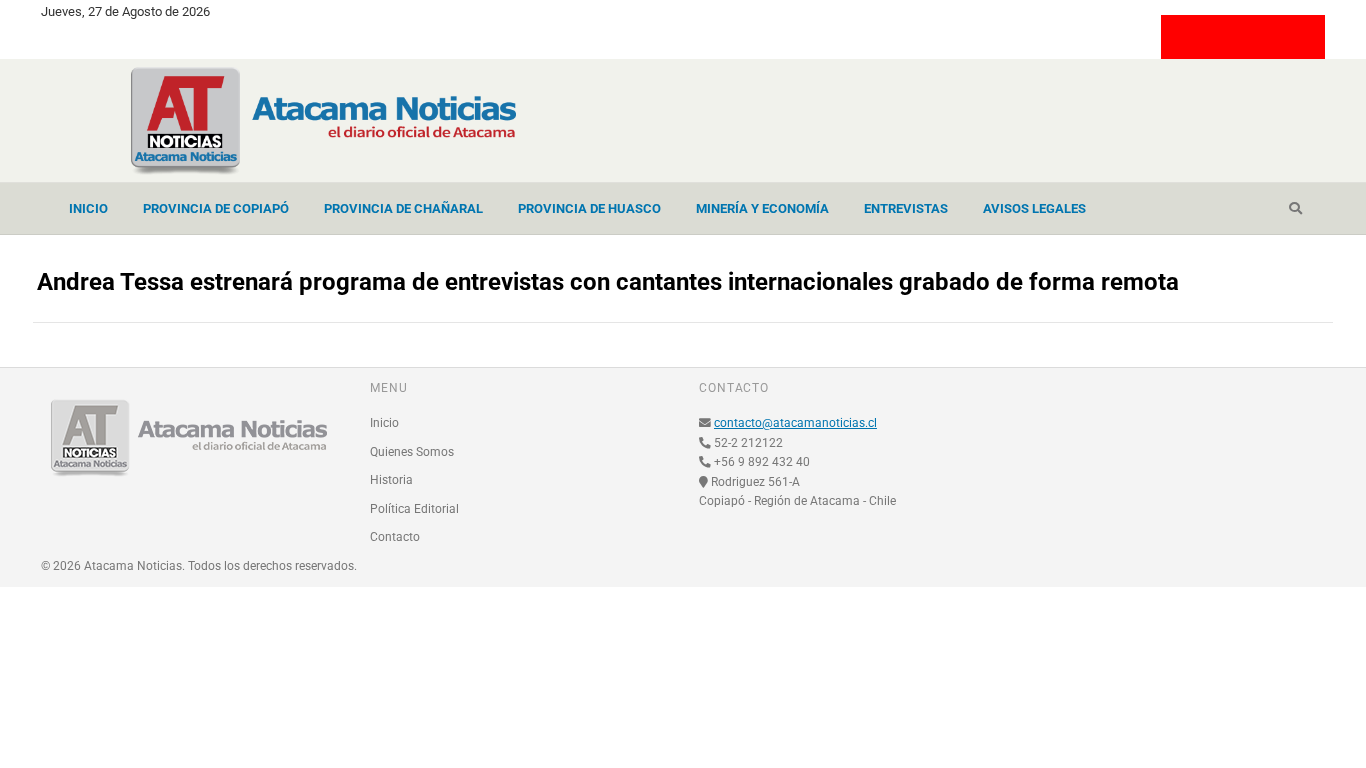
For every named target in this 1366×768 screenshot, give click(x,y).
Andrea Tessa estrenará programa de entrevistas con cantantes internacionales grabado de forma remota (608, 282)
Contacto (395, 537)
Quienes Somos (412, 452)
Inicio (88, 208)
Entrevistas (906, 208)
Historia (391, 480)
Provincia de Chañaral (403, 208)
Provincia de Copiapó (216, 208)
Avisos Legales (1034, 208)
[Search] (1295, 209)
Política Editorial (414, 509)
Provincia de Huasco (589, 208)
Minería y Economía (762, 208)
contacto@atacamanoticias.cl (795, 423)
